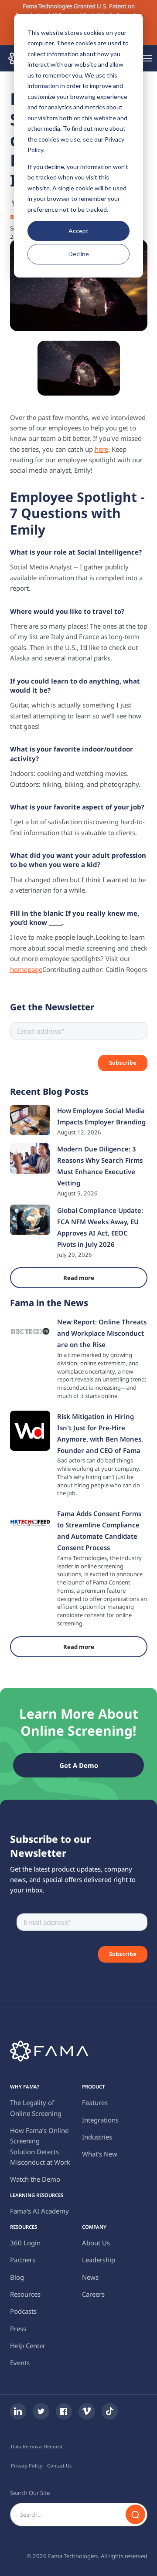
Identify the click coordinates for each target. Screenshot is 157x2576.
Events (20, 2363)
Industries (97, 2137)
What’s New (100, 2154)
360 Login (25, 2243)
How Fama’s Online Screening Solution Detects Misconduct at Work (40, 2146)
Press (18, 2329)
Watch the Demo (35, 2179)
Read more (79, 1278)
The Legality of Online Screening (36, 2108)
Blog (17, 2277)
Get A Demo (79, 1765)
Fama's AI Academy (39, 2211)
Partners (23, 2260)
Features (95, 2102)
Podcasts (23, 2311)
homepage (26, 969)
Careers (93, 2294)
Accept (78, 231)
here (101, 449)
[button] (147, 58)
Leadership (99, 2260)
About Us (96, 2243)
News (90, 2277)
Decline (79, 254)
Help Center (28, 2346)
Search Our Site (30, 2493)
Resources (25, 2294)
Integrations (100, 2120)
